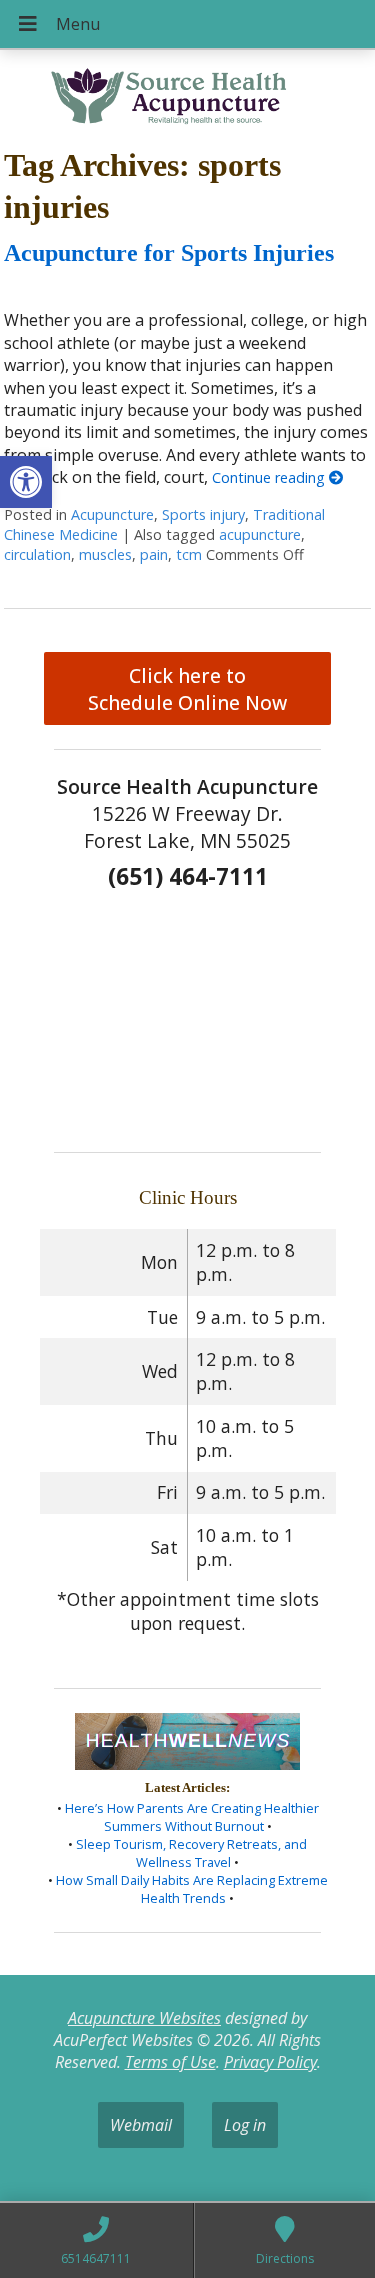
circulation (37, 554)
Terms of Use (170, 2062)
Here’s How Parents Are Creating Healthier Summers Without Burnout (192, 1817)
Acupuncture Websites (144, 2018)
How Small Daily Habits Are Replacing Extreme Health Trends (192, 1889)
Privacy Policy (270, 2062)
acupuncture (260, 534)
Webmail (141, 2125)
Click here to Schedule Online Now (187, 689)
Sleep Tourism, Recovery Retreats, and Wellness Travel (191, 1853)
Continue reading (270, 477)
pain (154, 554)
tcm (189, 554)
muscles (105, 554)
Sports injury (203, 514)
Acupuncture (112, 514)
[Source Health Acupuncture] (187, 91)
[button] (26, 482)
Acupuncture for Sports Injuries (169, 253)
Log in (245, 2125)
